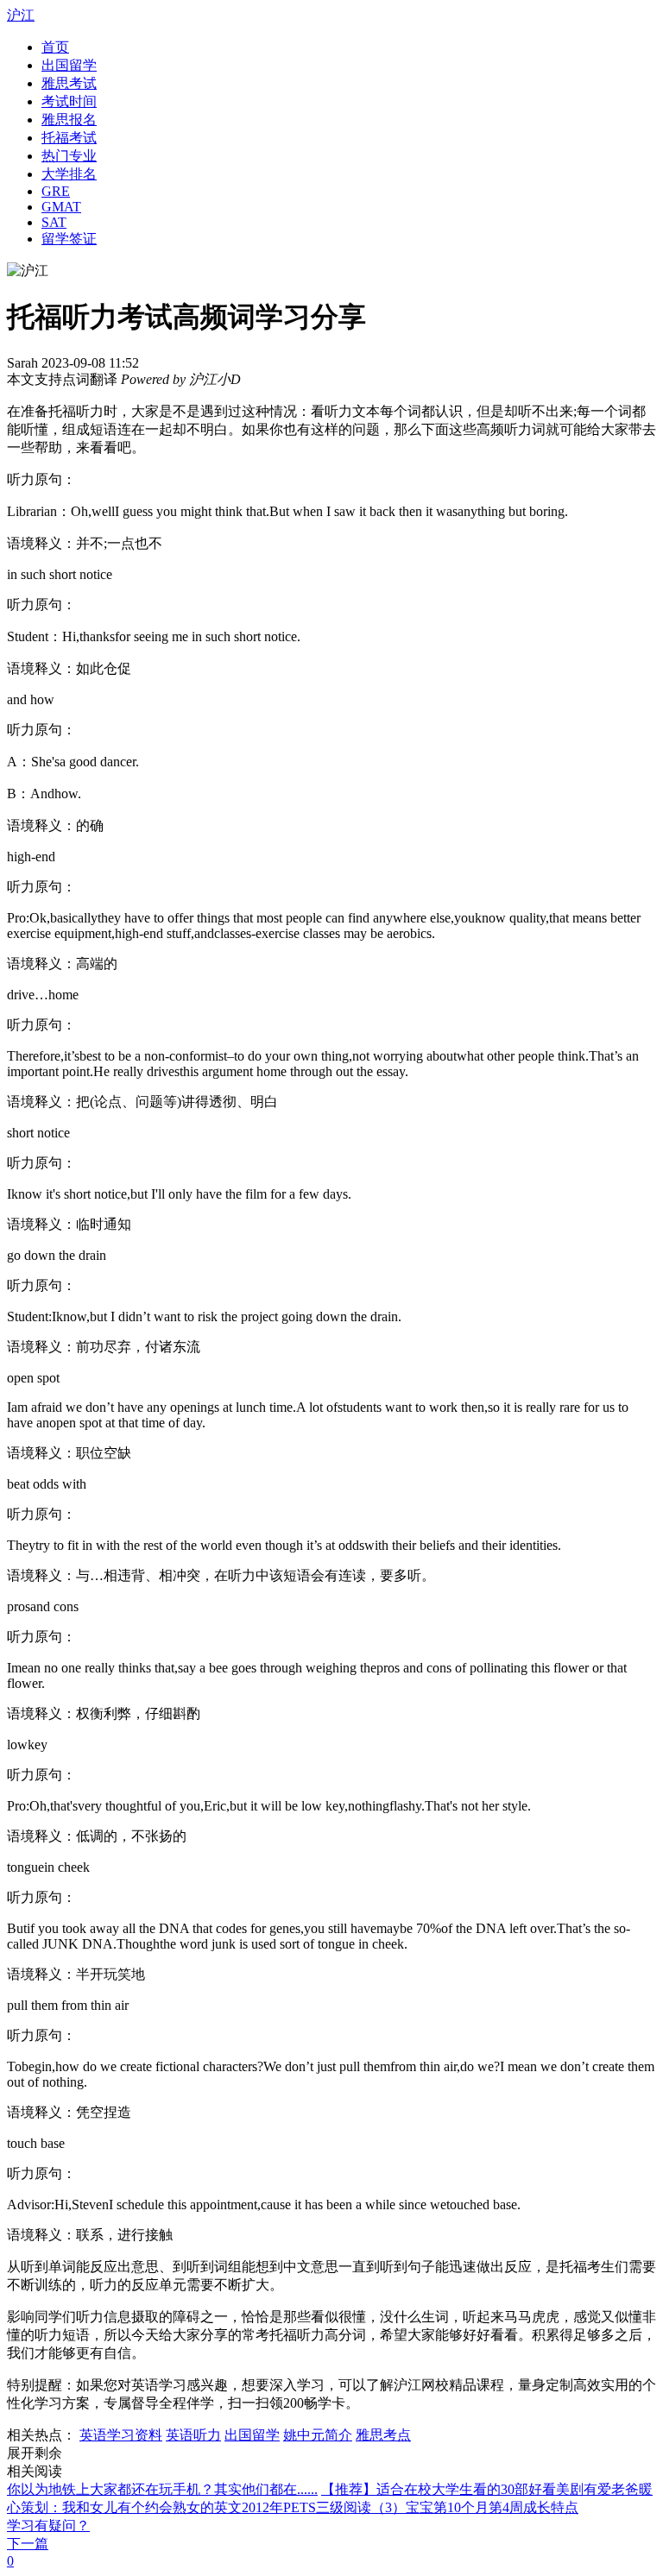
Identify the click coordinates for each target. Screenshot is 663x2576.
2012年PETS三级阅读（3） (324, 2507)
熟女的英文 (207, 2507)
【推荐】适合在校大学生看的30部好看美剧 (452, 2489)
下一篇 (28, 2544)
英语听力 (193, 2435)
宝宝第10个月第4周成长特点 (492, 2507)
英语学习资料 (121, 2435)
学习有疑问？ (48, 2526)
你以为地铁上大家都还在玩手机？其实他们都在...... (162, 2489)
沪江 (21, 15)
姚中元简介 (318, 2435)
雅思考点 (383, 2435)
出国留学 (252, 2435)
